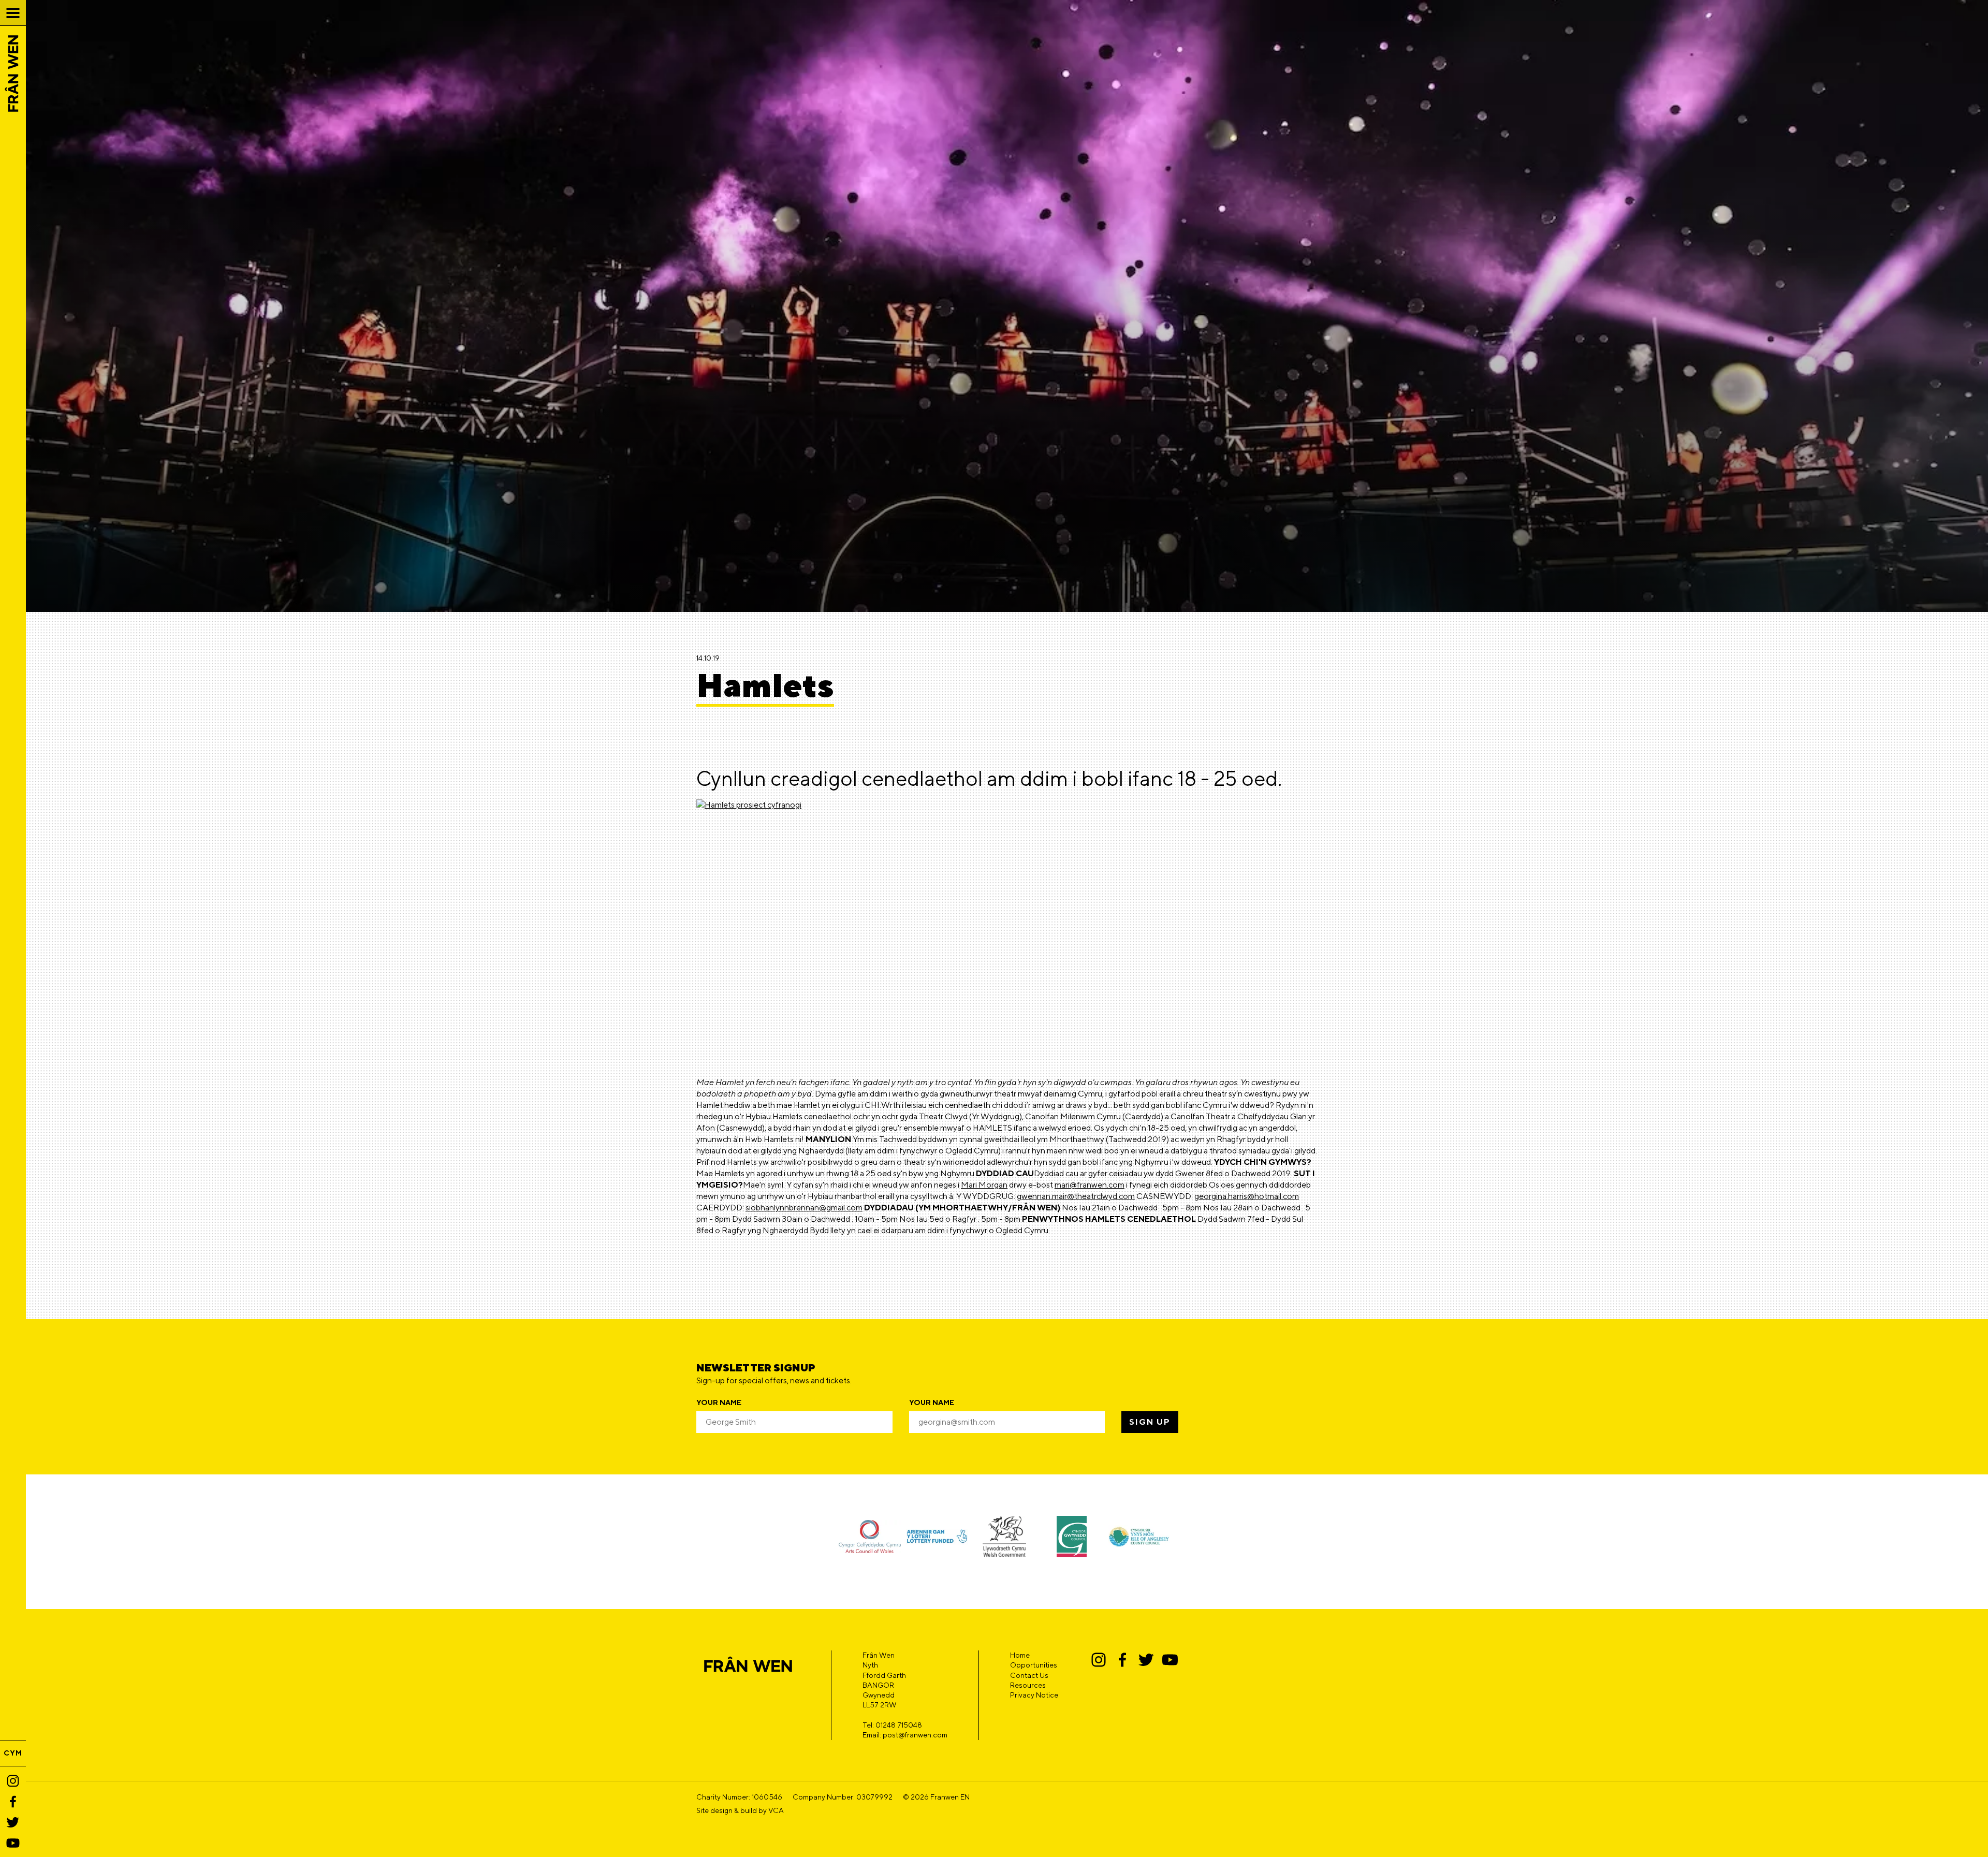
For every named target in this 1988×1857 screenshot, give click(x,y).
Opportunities (1034, 1665)
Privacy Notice (1034, 1695)
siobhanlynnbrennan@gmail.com (804, 1208)
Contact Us (1029, 1675)
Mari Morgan (984, 1185)
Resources (1028, 1685)
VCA (776, 1810)
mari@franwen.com (1090, 1185)
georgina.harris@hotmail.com (1247, 1196)
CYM (13, 1753)
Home (1020, 1655)
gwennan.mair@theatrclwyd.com (1076, 1196)
